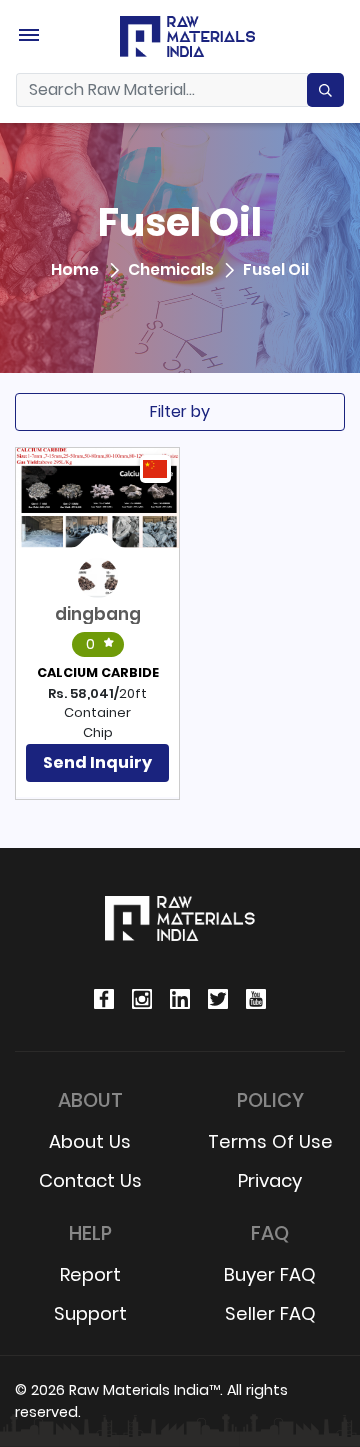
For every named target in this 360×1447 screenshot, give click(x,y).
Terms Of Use (270, 1141)
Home (75, 270)
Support (90, 1313)
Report (90, 1274)
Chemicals (171, 270)
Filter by (180, 411)
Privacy (270, 1180)
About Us (90, 1141)
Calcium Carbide (98, 672)
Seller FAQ (270, 1313)
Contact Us (90, 1180)
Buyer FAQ (270, 1274)
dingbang (98, 614)
